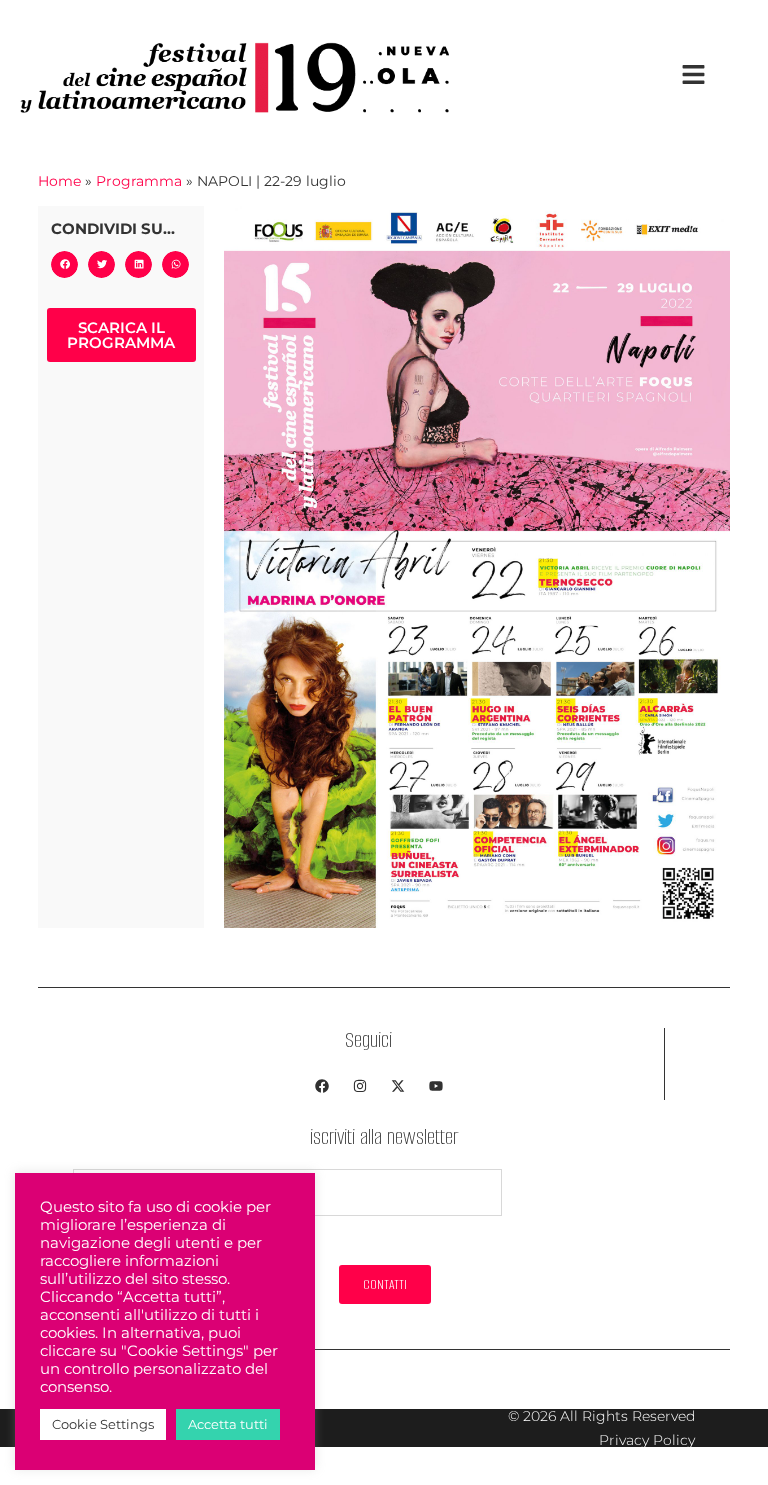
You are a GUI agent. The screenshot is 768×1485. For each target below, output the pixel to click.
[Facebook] (322, 1086)
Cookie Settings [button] (103, 1424)
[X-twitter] (398, 1086)
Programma (139, 181)
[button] (64, 264)
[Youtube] (436, 1086)
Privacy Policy (647, 1440)
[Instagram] (360, 1086)
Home (59, 181)
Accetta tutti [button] (228, 1424)
